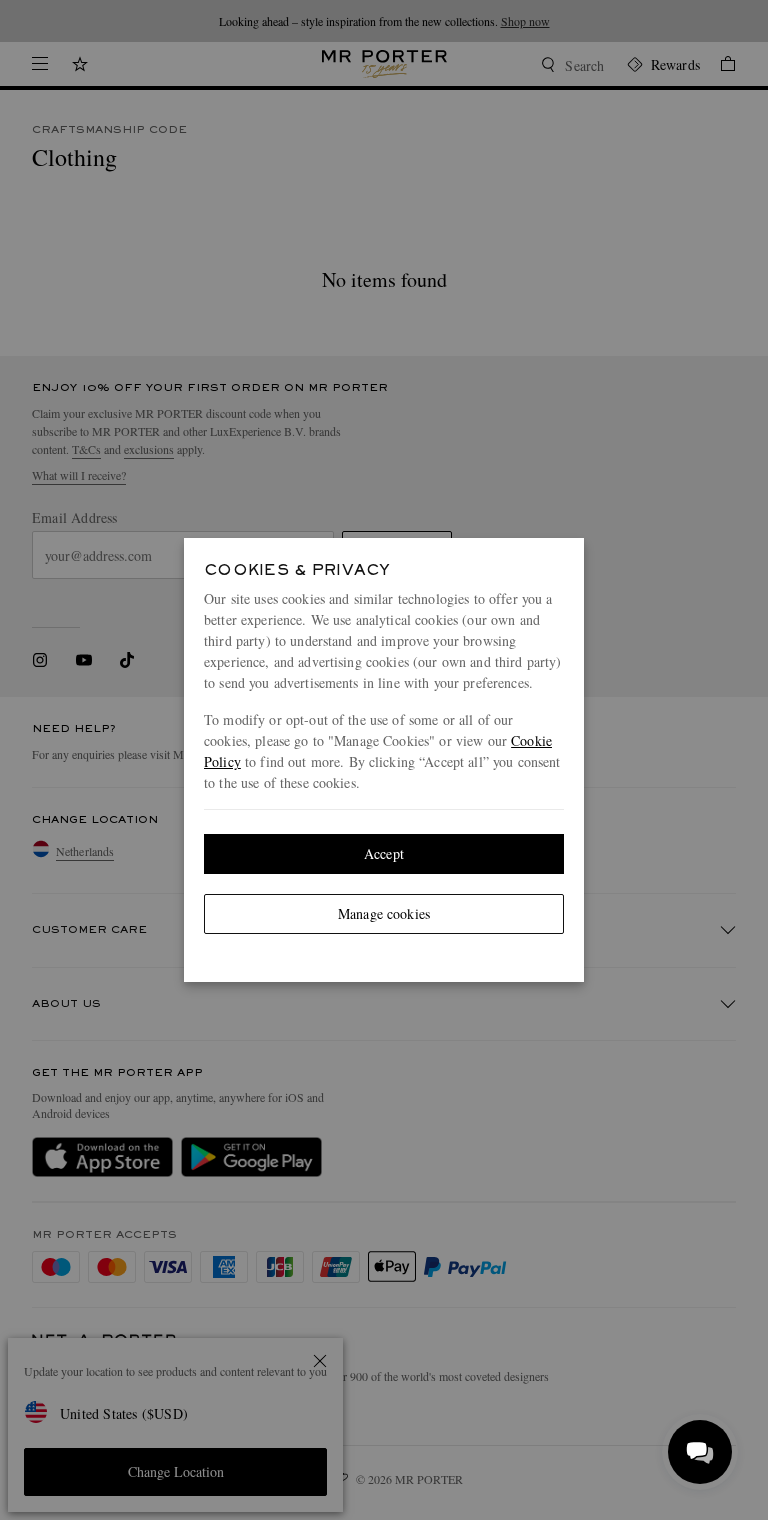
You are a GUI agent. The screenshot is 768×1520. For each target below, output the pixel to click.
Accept (384, 853)
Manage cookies (384, 913)
